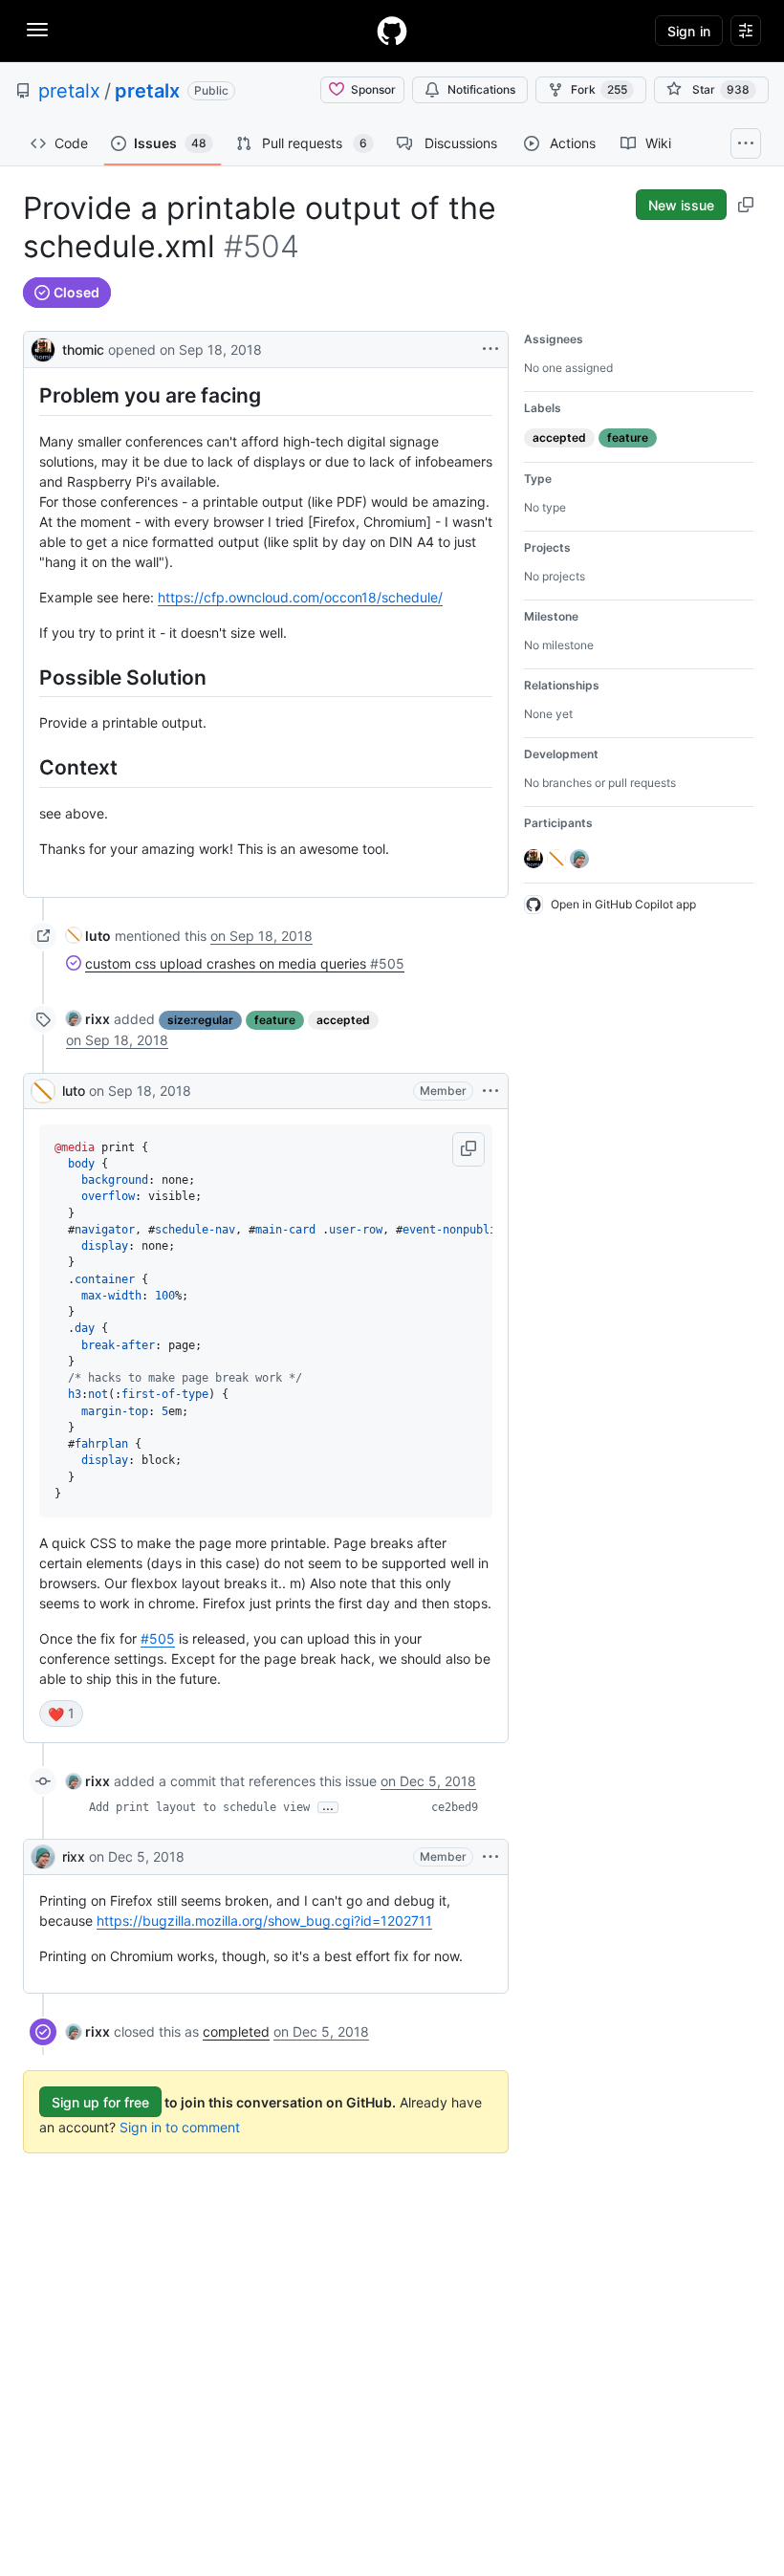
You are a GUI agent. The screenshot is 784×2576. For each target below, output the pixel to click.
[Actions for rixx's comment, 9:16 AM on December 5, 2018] (490, 1857)
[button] (468, 1149)
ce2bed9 (455, 1807)
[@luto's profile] (43, 1091)
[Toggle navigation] (37, 30)
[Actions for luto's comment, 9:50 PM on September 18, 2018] (490, 1091)
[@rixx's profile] (43, 1857)
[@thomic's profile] (43, 348)
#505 (158, 1638)
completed (236, 2031)
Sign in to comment (180, 2127)
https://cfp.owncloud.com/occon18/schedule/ (300, 597)
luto (74, 1091)
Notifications (481, 89)
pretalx (69, 91)
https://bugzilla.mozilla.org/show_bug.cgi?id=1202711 (264, 1921)
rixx (74, 1856)
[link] (88, 936)
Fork (599, 89)
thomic (83, 349)
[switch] (61, 1714)
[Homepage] (392, 31)
